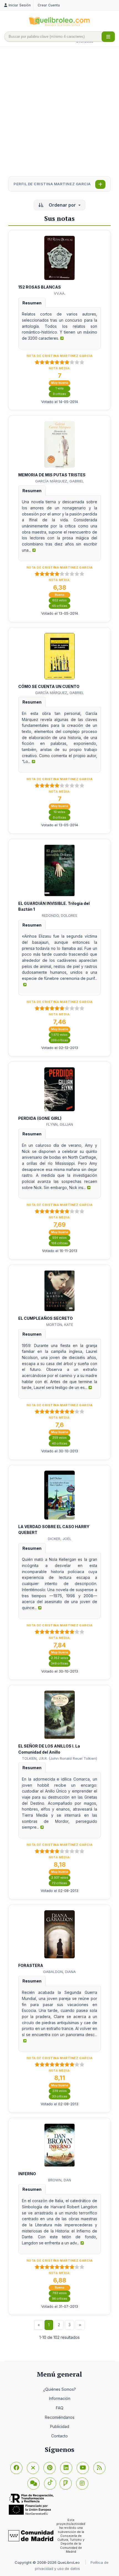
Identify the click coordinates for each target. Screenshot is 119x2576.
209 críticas (59, 1040)
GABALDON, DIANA (59, 1972)
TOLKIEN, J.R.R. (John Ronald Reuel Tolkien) (59, 1758)
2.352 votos (59, 1658)
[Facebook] (16, 2468)
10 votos (59, 812)
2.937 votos (60, 1878)
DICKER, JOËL (60, 1539)
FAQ (60, 2408)
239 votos (59, 2091)
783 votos (60, 2293)
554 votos (59, 1238)
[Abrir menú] (108, 37)
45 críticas (60, 606)
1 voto (60, 388)
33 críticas (60, 2096)
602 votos (59, 600)
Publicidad (60, 2426)
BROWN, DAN (60, 2180)
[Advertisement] (59, 112)
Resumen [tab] (32, 303)
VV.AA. (60, 293)
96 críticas (60, 2299)
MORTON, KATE (60, 1325)
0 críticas (59, 394)
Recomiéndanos (60, 2417)
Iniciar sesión (20, 5)
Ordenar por (62, 205)
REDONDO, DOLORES (59, 915)
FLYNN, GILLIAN (60, 1124)
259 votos (59, 1438)
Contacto (59, 2436)
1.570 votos (59, 1035)
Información (60, 2398)
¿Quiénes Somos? (59, 2389)
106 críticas (60, 1243)
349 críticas (59, 1663)
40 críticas (60, 1444)
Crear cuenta (49, 5)
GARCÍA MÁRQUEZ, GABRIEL (59, 481)
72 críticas (59, 1883)
